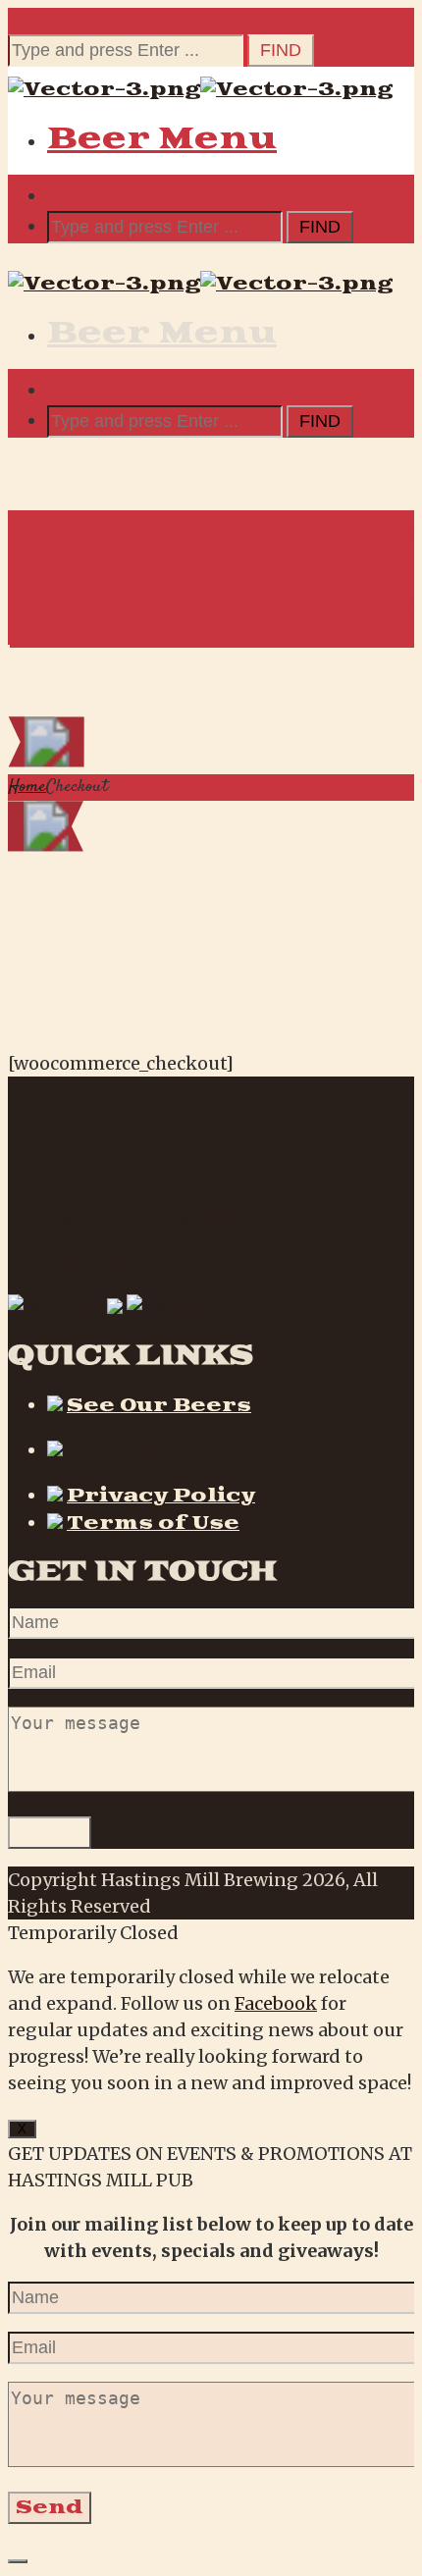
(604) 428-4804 (76, 1263)
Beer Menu (162, 139)
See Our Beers (159, 1406)
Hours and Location (197, 1451)
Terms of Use (153, 1524)
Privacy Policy (161, 1496)
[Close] (18, 2561)
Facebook (276, 2003)
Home (27, 787)
